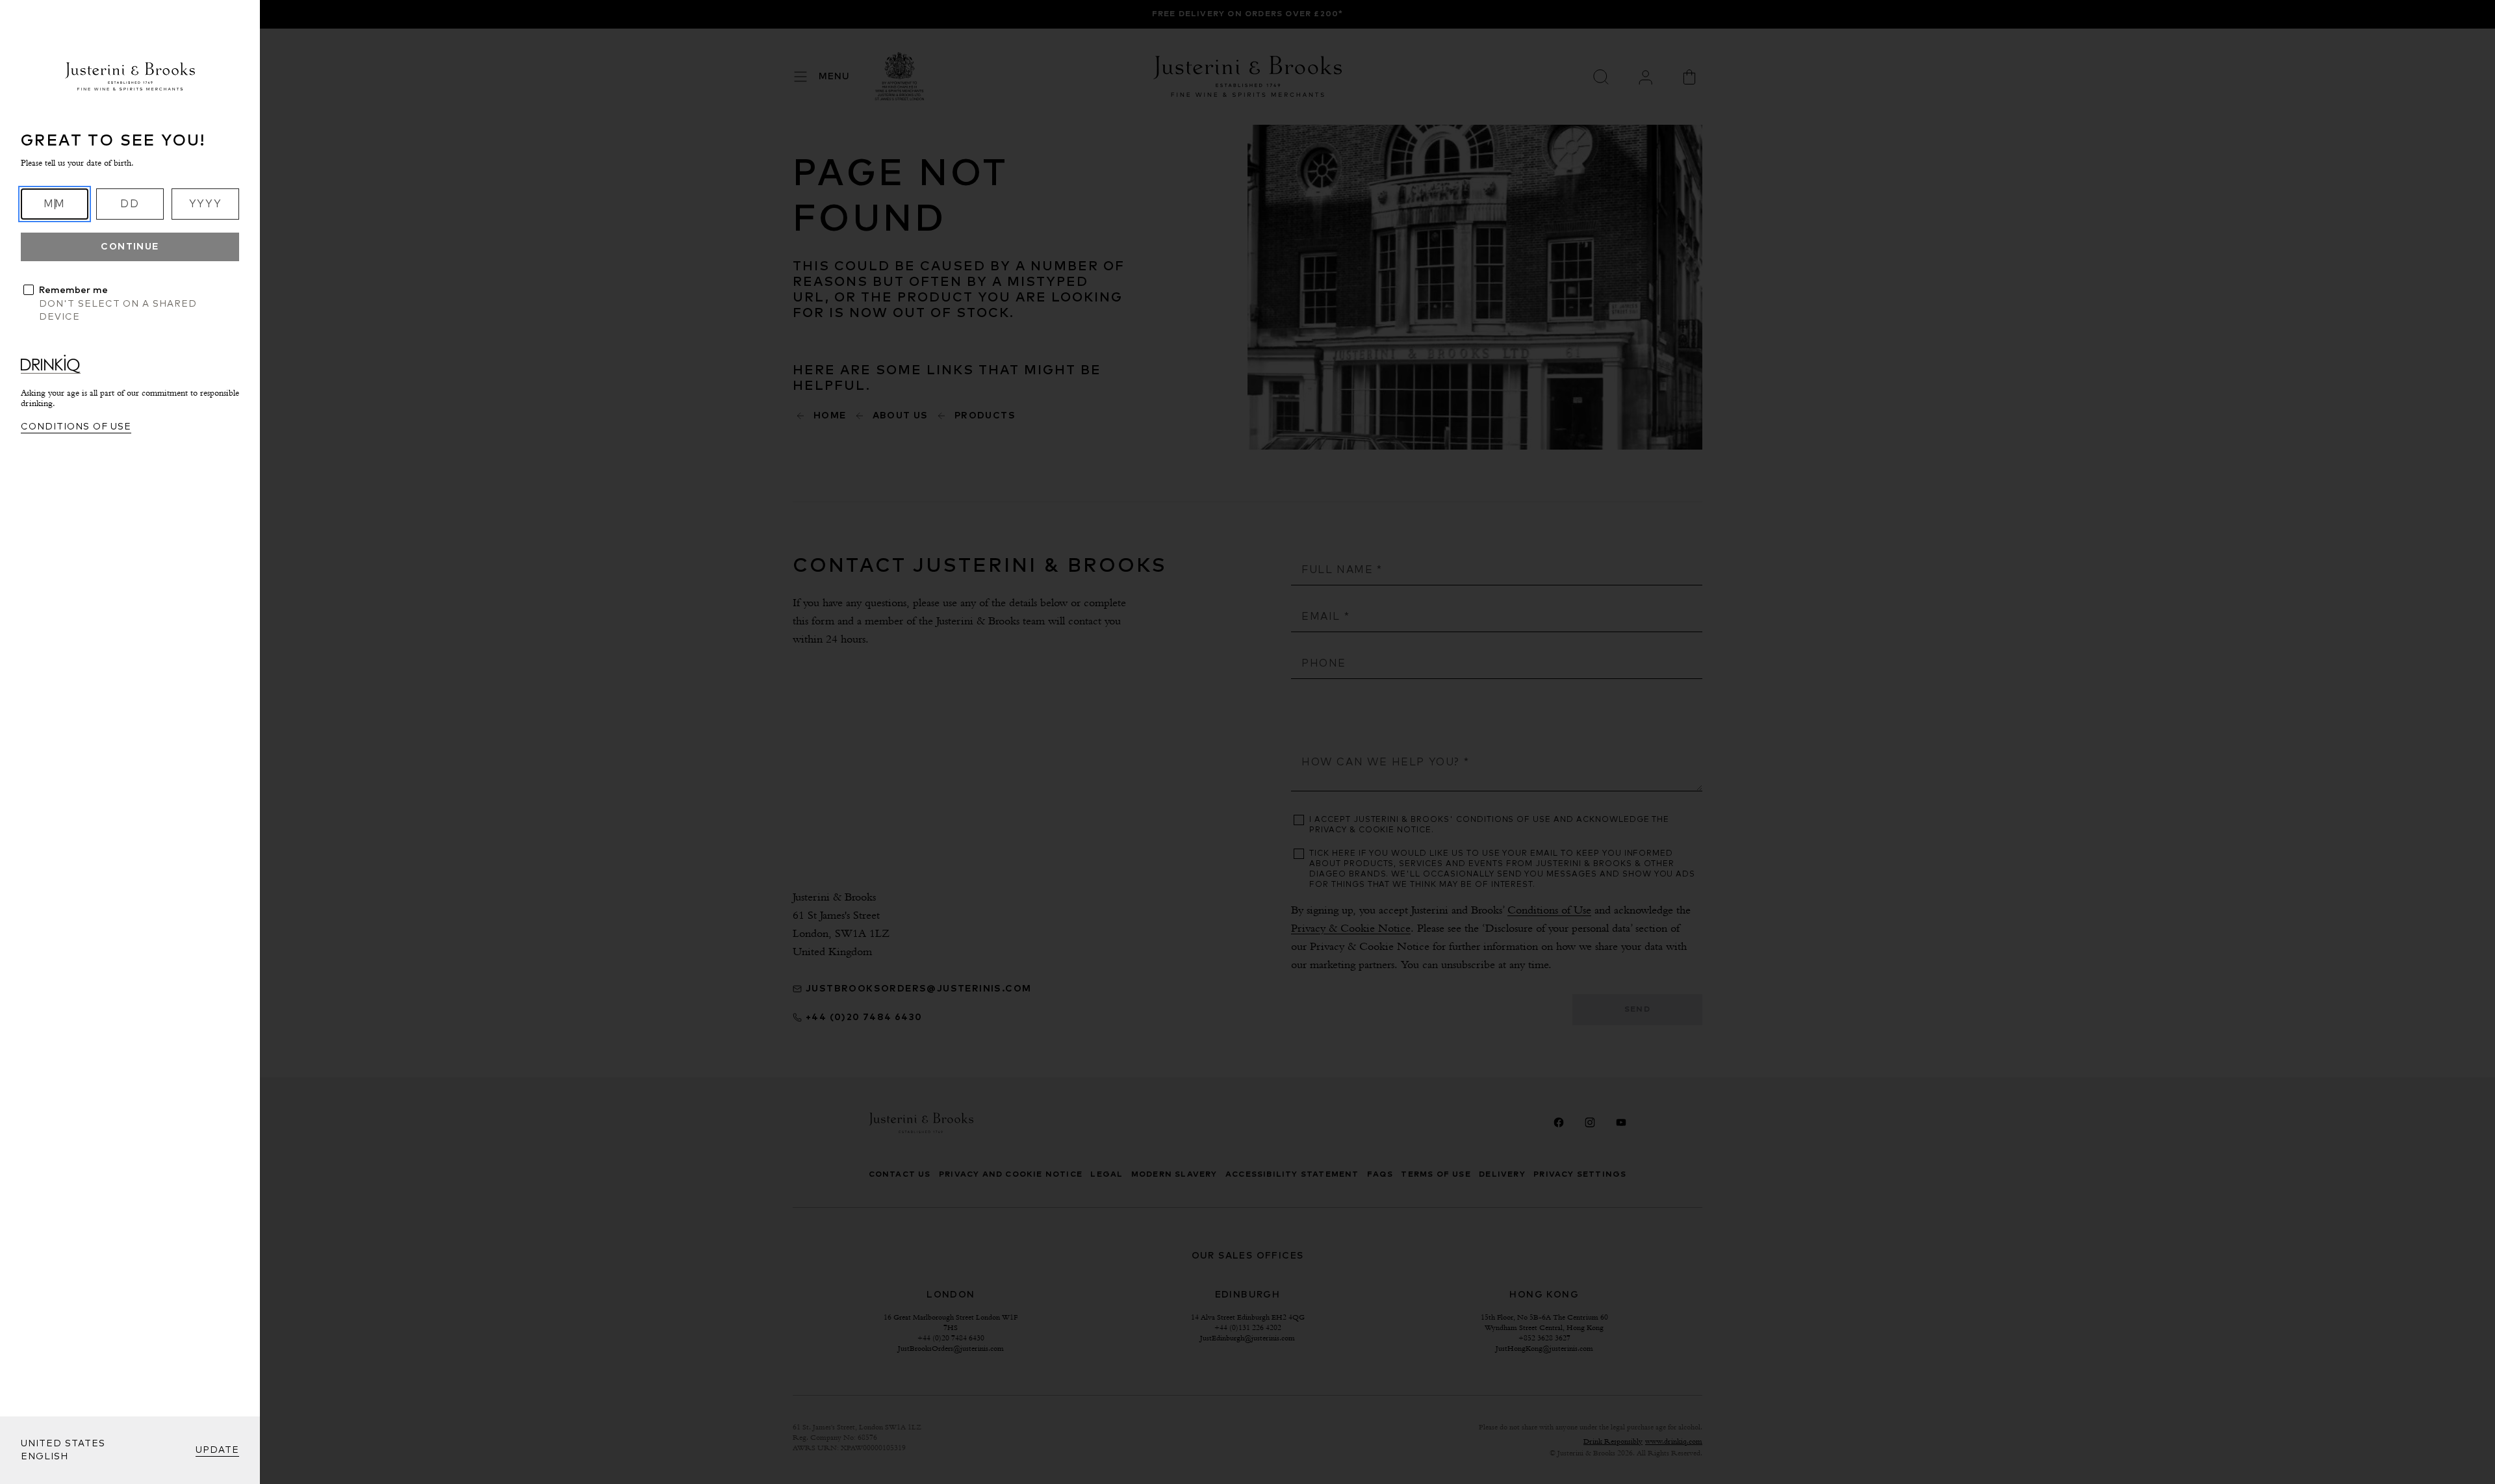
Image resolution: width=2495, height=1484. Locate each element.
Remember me (73, 290)
